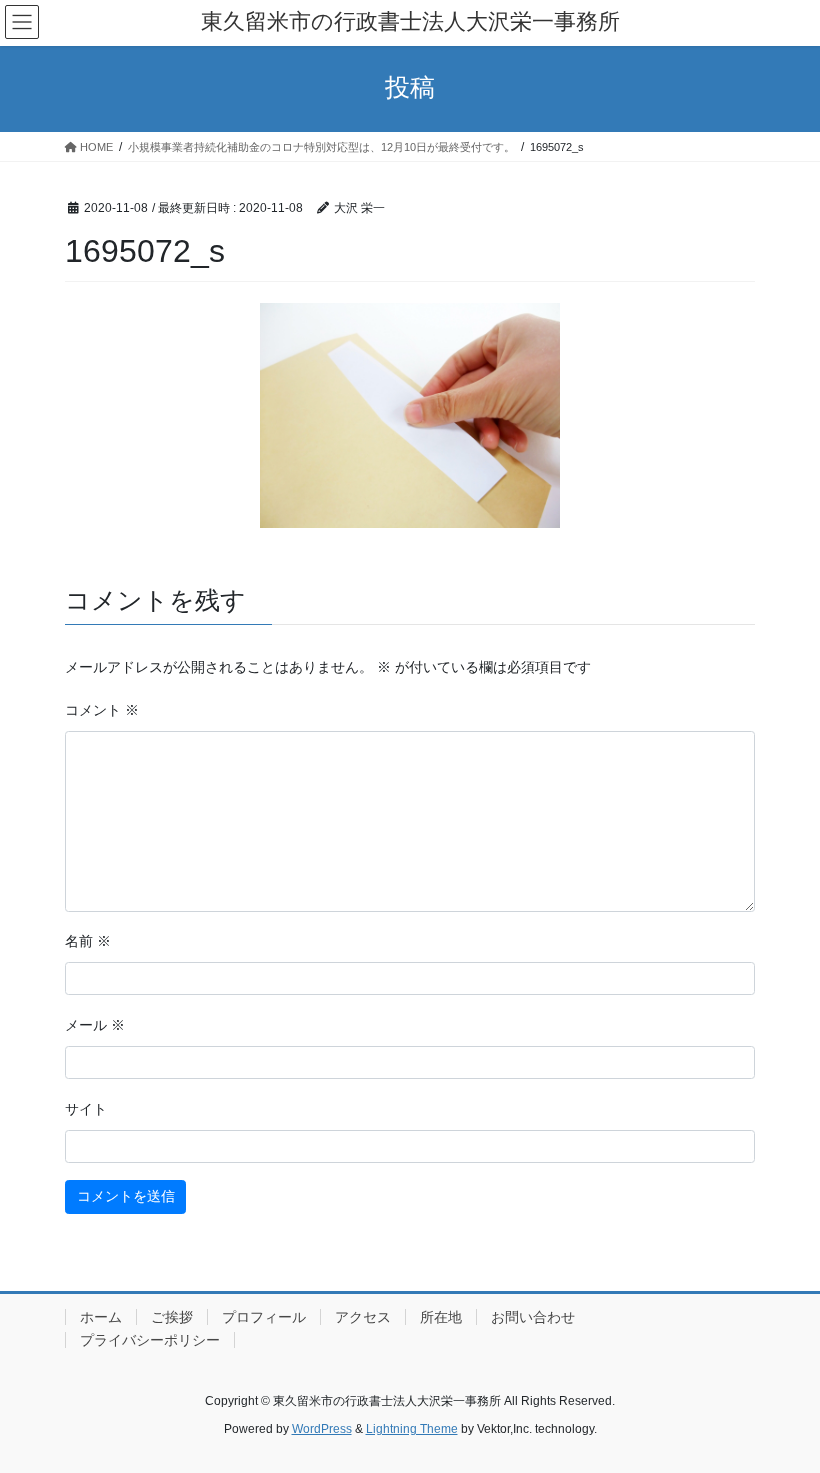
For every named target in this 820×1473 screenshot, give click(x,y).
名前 (88, 941)
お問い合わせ (533, 1317)
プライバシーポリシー (150, 1340)
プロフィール (264, 1317)
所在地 (441, 1317)
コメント (102, 710)
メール (95, 1025)
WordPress (322, 1429)
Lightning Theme (412, 1429)
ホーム (101, 1317)
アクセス (363, 1317)
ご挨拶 (172, 1317)
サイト (86, 1109)
